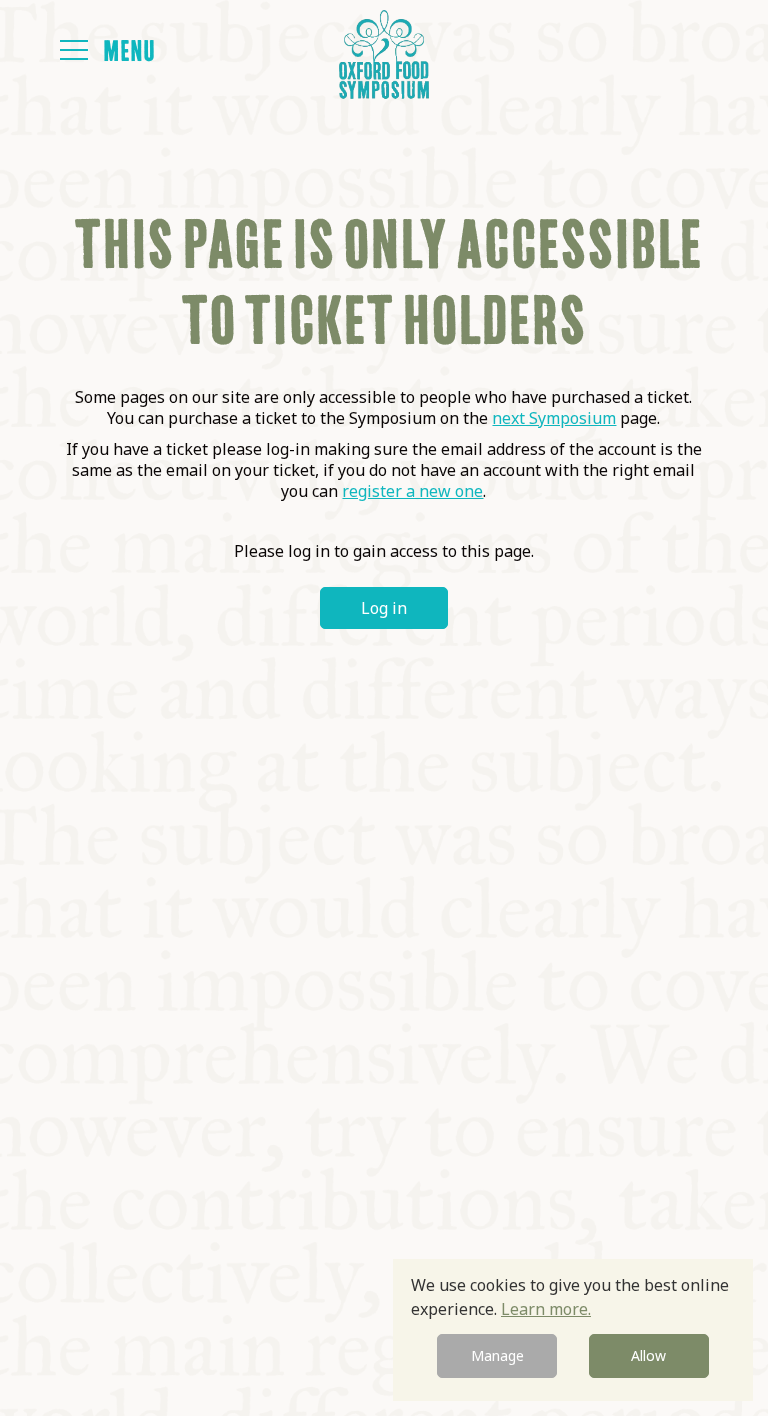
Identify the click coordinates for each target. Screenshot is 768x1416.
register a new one (412, 491)
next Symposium (554, 418)
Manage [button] (497, 1355)
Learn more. (546, 1309)
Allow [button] (648, 1355)
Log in (384, 608)
